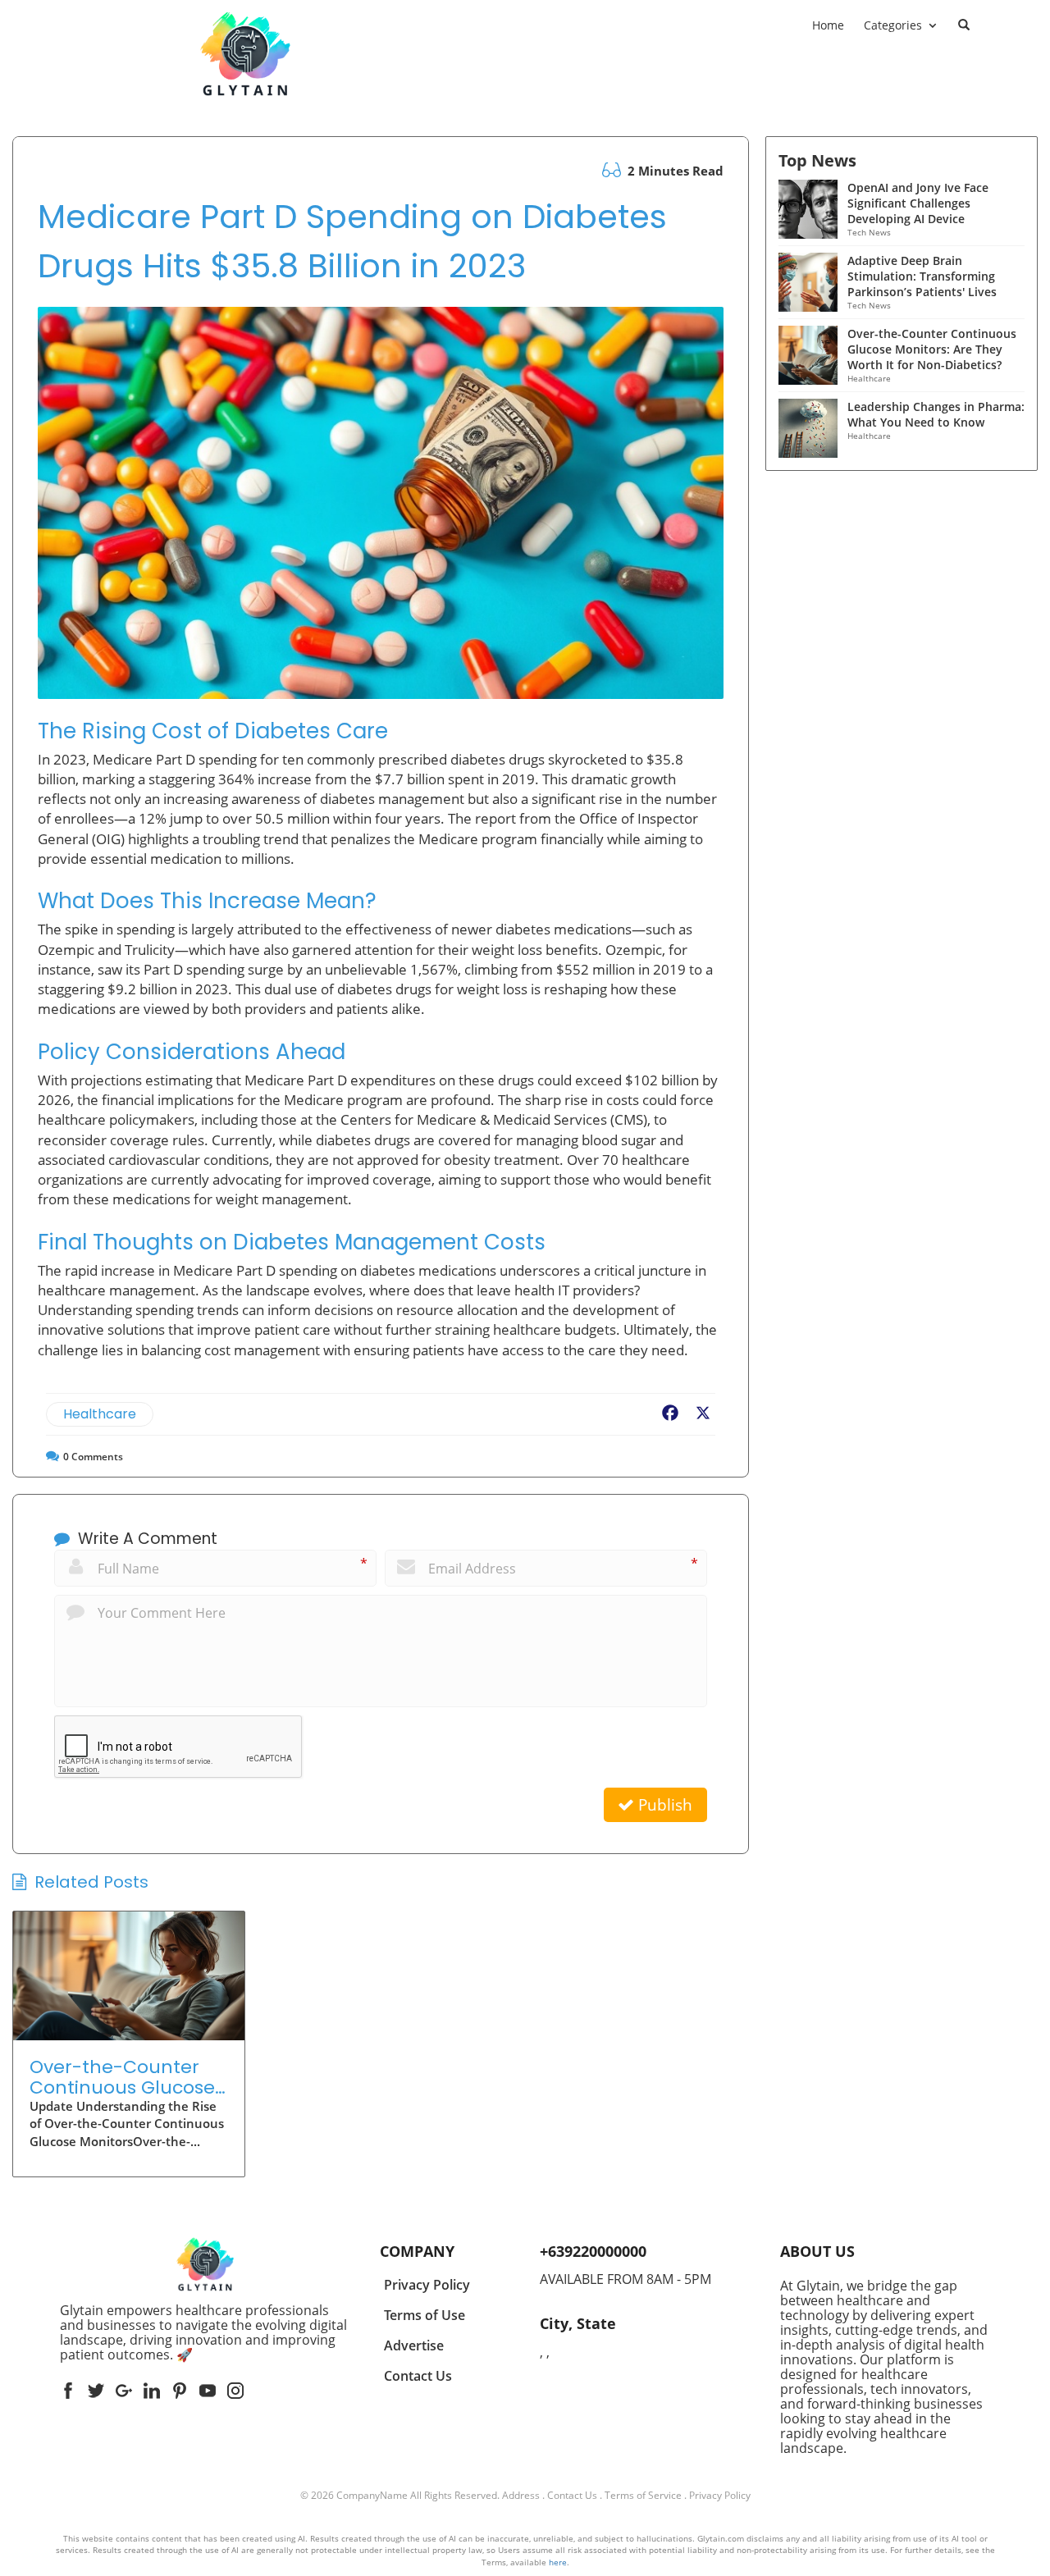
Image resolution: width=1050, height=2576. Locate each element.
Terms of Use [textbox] (425, 2315)
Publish (663, 1805)
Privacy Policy (720, 2495)
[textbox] (205, 2332)
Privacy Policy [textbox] (427, 2285)
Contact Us (572, 2495)
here (558, 2562)
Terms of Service (643, 2495)
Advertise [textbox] (414, 2345)
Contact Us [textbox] (418, 2376)
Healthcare (100, 1414)
